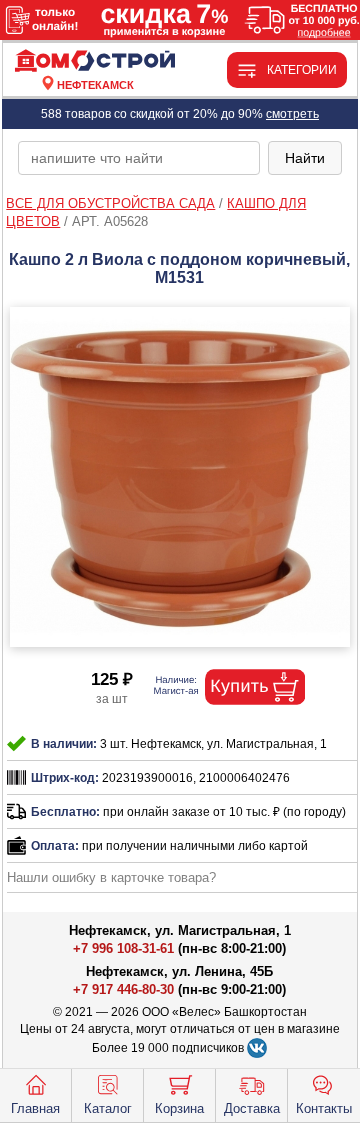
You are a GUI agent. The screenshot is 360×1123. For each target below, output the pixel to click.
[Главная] (95, 61)
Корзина (179, 1108)
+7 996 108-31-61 (123, 948)
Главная (35, 1108)
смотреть (292, 114)
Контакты (324, 1108)
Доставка (252, 1108)
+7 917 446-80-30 (123, 989)
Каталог (108, 1108)
